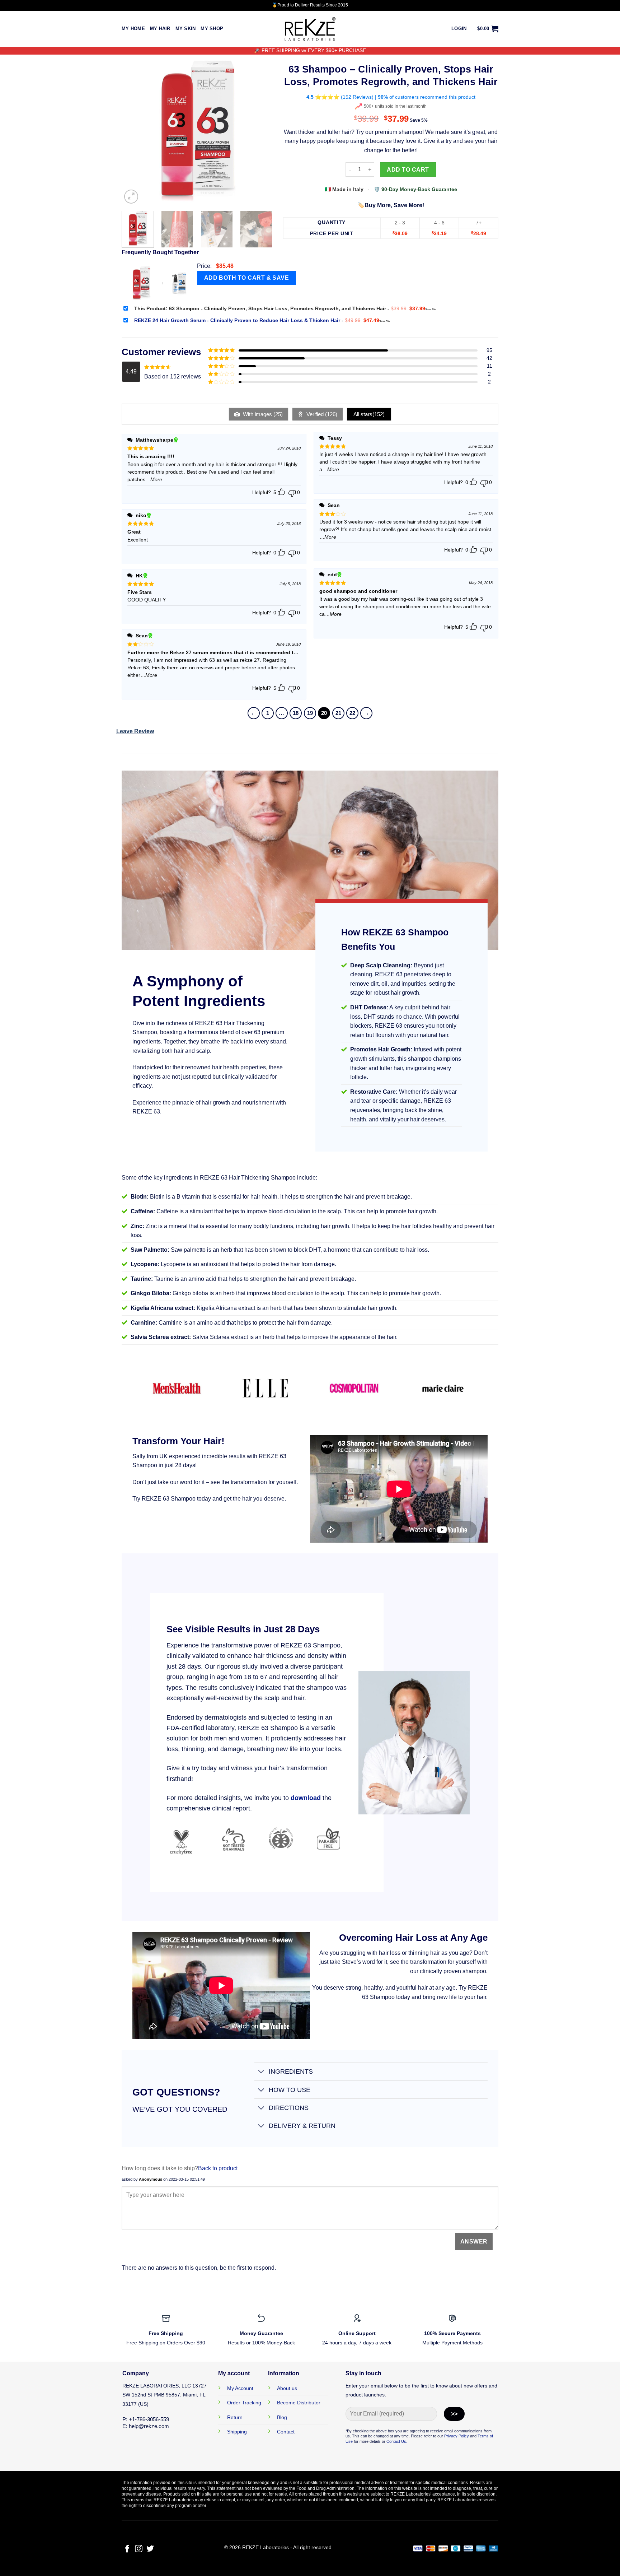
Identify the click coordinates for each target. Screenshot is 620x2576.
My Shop (212, 29)
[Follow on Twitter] (150, 2549)
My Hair (160, 29)
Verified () (321, 414)
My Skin (186, 29)
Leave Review (135, 731)
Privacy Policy (457, 2436)
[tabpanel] (210, 991)
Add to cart (408, 170)
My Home (133, 29)
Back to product (218, 2168)
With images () (262, 414)
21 (338, 713)
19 (310, 713)
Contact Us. (397, 2441)
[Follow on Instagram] (139, 2549)
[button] (459, 29)
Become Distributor (299, 2403)
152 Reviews (357, 97)
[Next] (260, 130)
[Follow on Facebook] (127, 2549)
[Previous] (134, 130)
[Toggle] (261, 2072)
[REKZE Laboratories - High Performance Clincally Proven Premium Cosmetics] (310, 29)
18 (296, 713)
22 (352, 713)
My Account (240, 2388)
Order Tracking (244, 2403)
